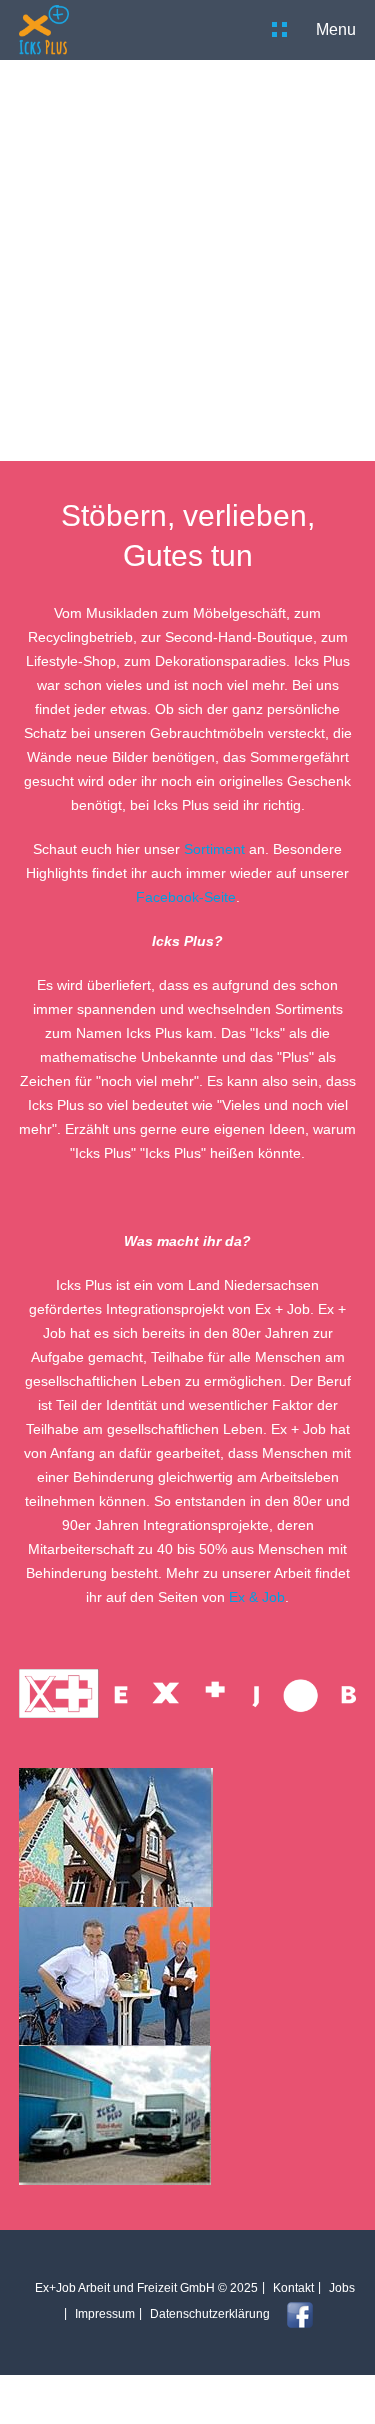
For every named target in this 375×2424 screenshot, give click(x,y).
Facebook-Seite (186, 897)
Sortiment (214, 849)
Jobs (342, 2288)
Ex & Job (257, 1597)
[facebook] (292, 2314)
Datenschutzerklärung (210, 2314)
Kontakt (293, 2288)
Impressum (105, 2314)
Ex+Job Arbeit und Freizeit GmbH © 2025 (146, 2288)
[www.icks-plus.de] (44, 30)
